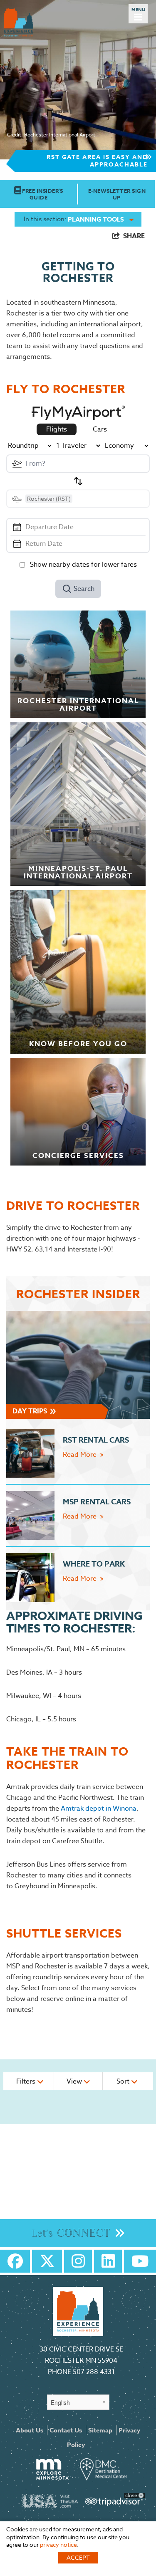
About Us (30, 2430)
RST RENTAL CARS (96, 1440)
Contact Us (66, 2430)
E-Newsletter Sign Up (117, 194)
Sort (124, 2081)
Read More (80, 1455)
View (75, 2081)
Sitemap (100, 2430)
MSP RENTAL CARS (97, 1502)
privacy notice (58, 2544)
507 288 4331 (94, 2372)
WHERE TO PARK (94, 1564)
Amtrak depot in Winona (99, 1809)
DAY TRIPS (31, 1411)
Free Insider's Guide (42, 194)
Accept (78, 2557)
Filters (27, 2081)
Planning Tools (96, 219)
